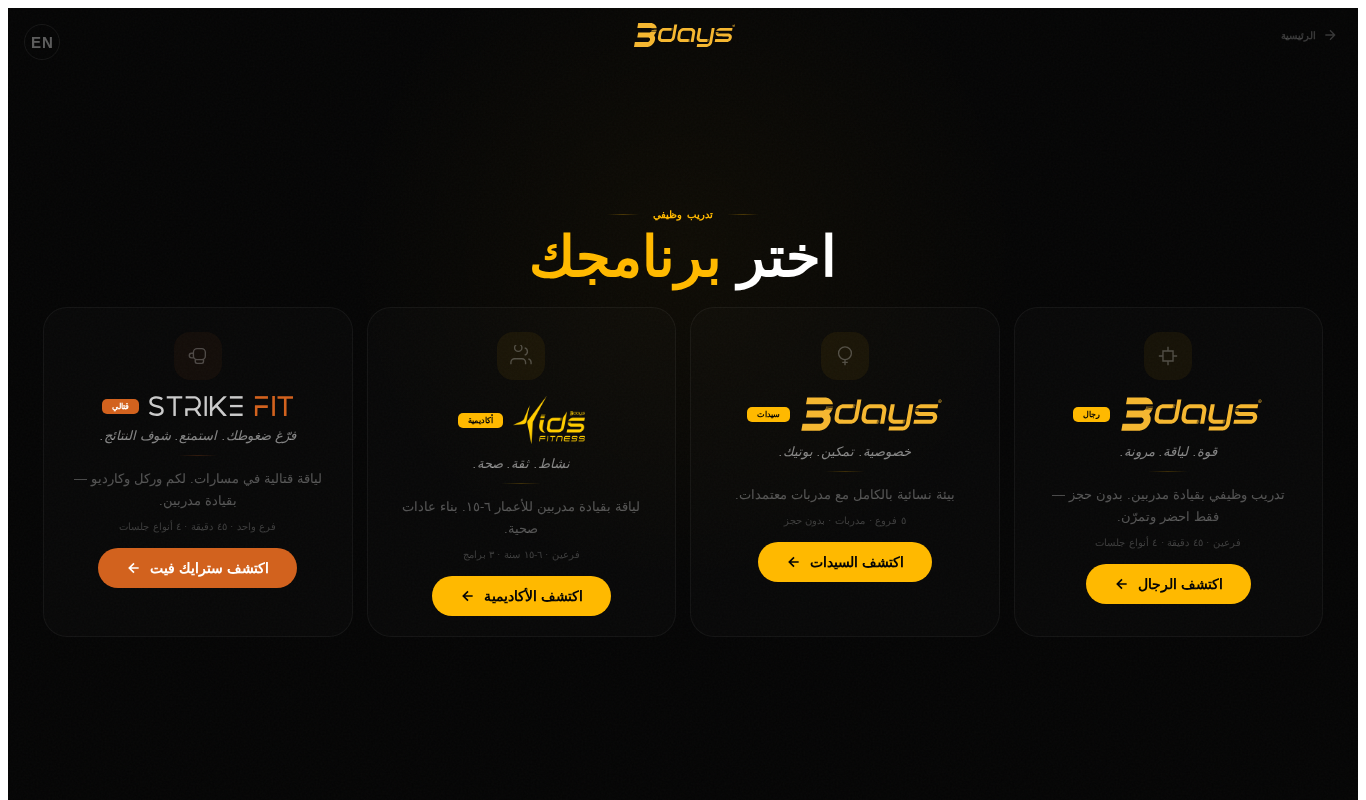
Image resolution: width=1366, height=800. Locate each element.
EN (42, 42)
